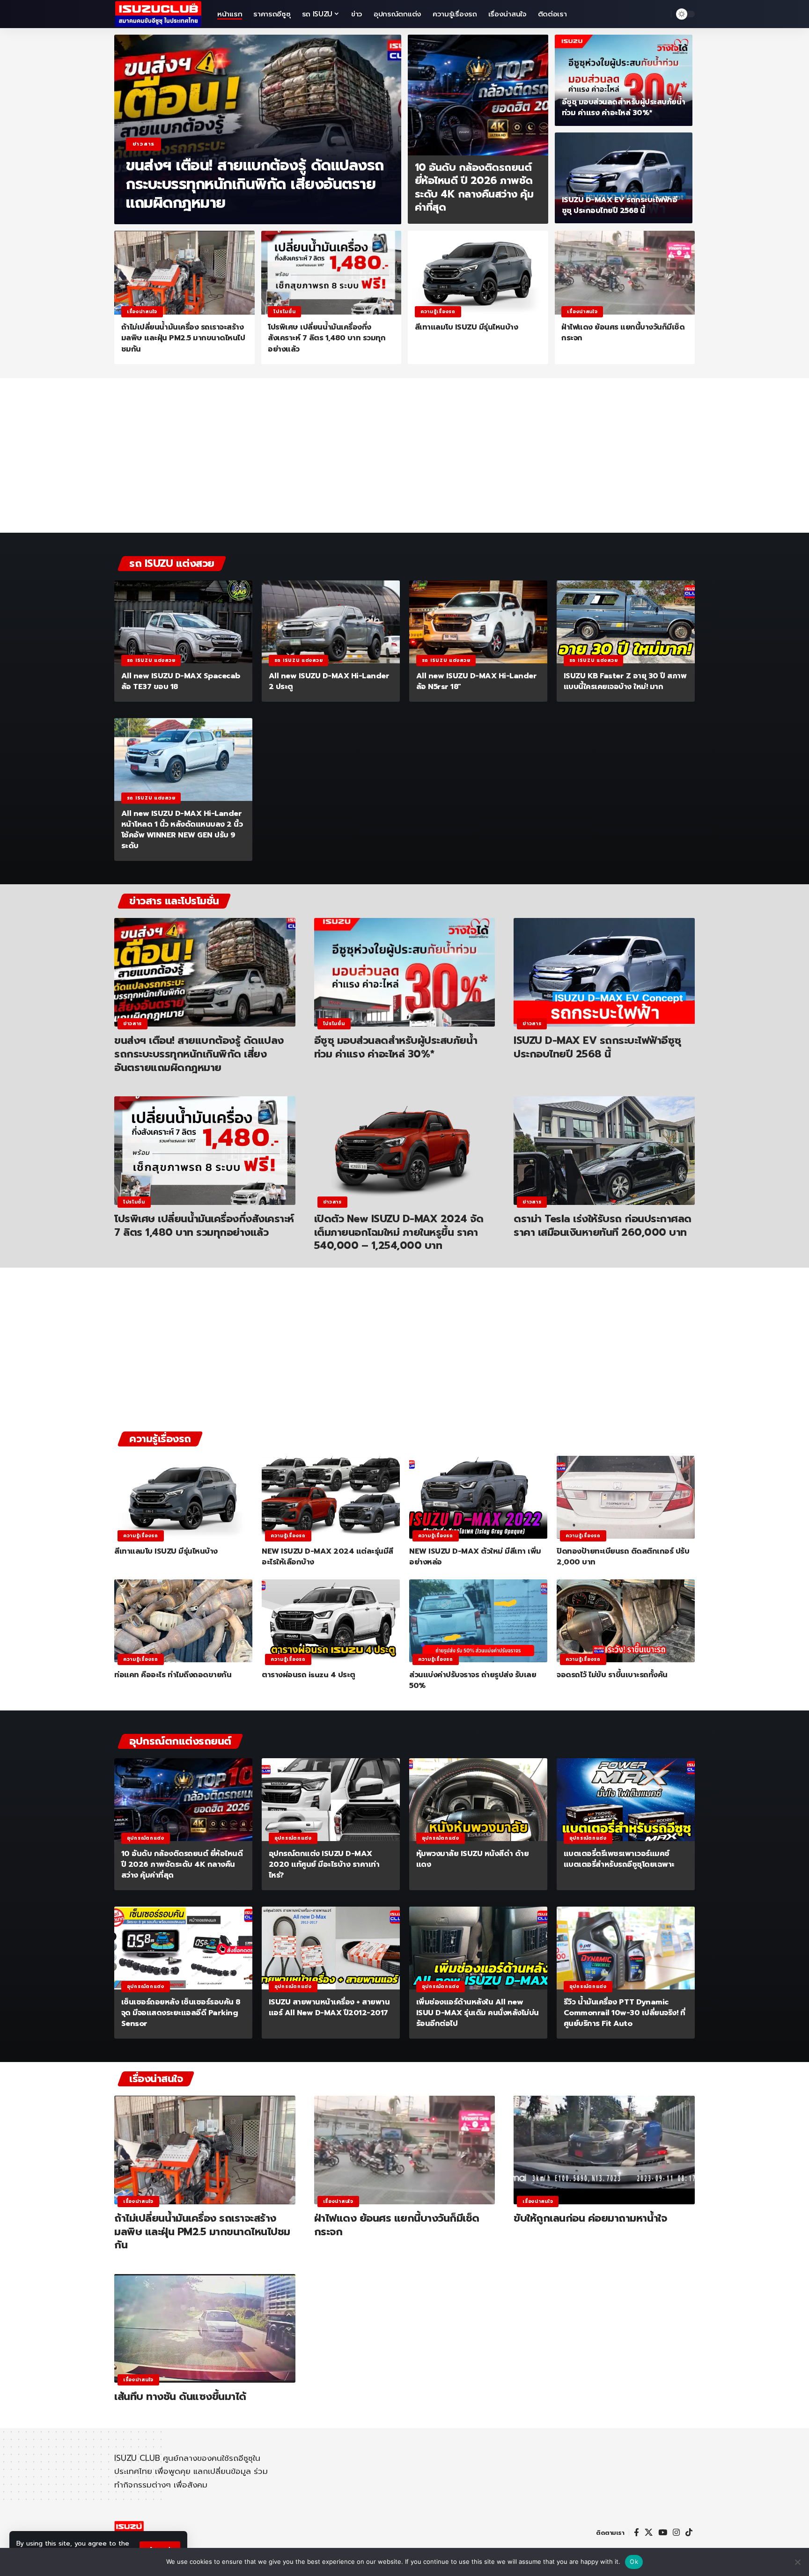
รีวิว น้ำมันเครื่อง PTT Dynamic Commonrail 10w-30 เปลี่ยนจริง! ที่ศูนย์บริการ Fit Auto (625, 2013)
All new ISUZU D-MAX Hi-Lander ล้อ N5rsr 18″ (477, 681)
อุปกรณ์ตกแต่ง (146, 1838)
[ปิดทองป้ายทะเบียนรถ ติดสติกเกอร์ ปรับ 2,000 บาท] (626, 1497)
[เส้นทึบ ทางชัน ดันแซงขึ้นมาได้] (205, 2328)
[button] (662, 14)
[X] (649, 2533)
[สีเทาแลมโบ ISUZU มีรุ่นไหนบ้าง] (478, 273)
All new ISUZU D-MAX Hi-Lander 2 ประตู (329, 681)
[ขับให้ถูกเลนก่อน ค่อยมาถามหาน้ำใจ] (604, 2150)
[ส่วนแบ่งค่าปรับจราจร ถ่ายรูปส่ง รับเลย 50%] (478, 1621)
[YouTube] (663, 2533)
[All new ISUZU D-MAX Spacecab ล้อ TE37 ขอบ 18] (183, 622)
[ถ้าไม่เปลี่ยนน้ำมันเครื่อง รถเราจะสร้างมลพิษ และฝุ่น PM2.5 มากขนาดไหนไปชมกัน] (184, 273)
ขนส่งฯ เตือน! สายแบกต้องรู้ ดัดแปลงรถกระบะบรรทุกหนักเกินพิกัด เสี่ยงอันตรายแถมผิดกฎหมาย (255, 184)
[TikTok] (689, 2533)
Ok (634, 2561)
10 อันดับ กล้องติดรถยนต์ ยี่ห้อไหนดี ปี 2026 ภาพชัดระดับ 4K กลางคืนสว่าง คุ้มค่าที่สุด (474, 187)
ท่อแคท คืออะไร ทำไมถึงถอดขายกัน (173, 1675)
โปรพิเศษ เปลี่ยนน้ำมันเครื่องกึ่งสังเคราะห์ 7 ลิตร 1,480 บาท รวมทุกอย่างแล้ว (327, 338)
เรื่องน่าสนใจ (142, 312)
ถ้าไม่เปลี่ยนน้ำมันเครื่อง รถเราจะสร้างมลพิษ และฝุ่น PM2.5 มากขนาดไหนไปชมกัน (183, 338)
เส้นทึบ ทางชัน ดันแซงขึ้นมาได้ (180, 2396)
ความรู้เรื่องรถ (438, 312)
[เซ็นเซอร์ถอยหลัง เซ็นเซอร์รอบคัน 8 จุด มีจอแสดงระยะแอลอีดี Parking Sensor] (183, 1948)
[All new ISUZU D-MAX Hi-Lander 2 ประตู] (331, 622)
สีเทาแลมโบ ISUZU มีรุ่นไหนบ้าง (467, 327)
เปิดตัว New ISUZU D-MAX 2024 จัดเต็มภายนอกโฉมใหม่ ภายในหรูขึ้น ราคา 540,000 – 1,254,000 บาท (399, 1232)
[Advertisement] (404, 460)
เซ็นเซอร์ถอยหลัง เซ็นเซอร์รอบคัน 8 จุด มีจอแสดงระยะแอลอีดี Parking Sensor (181, 2013)
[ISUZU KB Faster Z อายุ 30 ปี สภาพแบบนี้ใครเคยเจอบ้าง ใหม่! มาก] (626, 622)
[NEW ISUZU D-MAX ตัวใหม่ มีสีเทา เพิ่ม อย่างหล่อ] (478, 1497)
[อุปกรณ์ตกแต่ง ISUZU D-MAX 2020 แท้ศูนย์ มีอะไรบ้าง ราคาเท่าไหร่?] (331, 1800)
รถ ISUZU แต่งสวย (151, 660)
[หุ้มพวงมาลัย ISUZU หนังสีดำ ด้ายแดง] (478, 1800)
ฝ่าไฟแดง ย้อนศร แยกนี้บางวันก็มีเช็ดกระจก (623, 333)
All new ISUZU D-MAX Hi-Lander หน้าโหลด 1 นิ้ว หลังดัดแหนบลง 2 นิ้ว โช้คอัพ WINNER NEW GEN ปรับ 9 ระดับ (182, 830)
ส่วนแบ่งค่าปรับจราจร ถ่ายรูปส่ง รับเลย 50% (473, 1680)
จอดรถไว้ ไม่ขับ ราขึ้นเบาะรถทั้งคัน (612, 1675)
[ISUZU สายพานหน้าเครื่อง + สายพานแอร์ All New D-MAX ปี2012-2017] (331, 1948)
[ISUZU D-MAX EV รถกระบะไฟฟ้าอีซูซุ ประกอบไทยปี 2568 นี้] (624, 178)
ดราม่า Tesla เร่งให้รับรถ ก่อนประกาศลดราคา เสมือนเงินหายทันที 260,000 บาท (603, 1226)
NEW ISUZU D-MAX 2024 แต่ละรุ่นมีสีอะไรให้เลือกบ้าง (327, 1557)
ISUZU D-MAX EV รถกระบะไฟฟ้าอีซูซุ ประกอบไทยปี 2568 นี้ (620, 205)
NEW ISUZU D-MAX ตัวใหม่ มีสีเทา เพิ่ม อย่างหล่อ (475, 1557)
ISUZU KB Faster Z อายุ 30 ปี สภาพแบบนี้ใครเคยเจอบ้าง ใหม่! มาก (625, 681)
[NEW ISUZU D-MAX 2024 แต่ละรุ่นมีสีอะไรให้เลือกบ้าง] (331, 1497)
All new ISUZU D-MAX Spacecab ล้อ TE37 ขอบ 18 (181, 681)
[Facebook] (636, 2533)
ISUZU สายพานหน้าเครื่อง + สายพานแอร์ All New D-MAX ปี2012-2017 (329, 2007)
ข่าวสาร (143, 144)
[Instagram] (676, 2533)
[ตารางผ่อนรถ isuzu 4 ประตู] (331, 1621)
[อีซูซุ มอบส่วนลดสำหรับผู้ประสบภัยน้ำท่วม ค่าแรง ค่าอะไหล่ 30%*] (624, 80)
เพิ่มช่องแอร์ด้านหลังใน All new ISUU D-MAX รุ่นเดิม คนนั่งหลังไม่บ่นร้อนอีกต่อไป (478, 2013)
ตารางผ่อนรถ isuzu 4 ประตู (309, 1675)
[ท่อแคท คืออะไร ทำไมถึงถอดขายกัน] (183, 1621)
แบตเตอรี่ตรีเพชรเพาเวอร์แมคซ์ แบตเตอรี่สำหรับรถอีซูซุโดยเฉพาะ (619, 1859)
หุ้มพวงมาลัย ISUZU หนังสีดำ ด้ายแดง (473, 1859)
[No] (797, 2562)
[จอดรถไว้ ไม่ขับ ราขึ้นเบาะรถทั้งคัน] (626, 1621)
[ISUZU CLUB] (158, 14)
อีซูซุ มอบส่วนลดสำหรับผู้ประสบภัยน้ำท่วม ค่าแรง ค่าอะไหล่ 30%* (624, 107)
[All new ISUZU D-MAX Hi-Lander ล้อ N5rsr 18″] (478, 622)
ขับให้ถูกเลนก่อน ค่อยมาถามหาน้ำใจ (590, 2218)
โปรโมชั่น (284, 312)
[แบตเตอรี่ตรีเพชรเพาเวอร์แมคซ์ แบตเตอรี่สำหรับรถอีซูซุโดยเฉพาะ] (626, 1800)
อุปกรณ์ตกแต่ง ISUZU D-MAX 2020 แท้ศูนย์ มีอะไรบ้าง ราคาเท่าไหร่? (324, 1864)
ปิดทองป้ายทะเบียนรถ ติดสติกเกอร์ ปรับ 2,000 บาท (623, 1557)
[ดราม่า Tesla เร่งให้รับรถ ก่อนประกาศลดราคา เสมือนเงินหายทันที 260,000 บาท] (604, 1151)
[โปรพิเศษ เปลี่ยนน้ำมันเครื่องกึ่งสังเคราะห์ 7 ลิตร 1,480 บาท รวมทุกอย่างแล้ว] (331, 273)
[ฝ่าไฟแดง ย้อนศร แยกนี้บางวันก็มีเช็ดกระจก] (625, 273)
